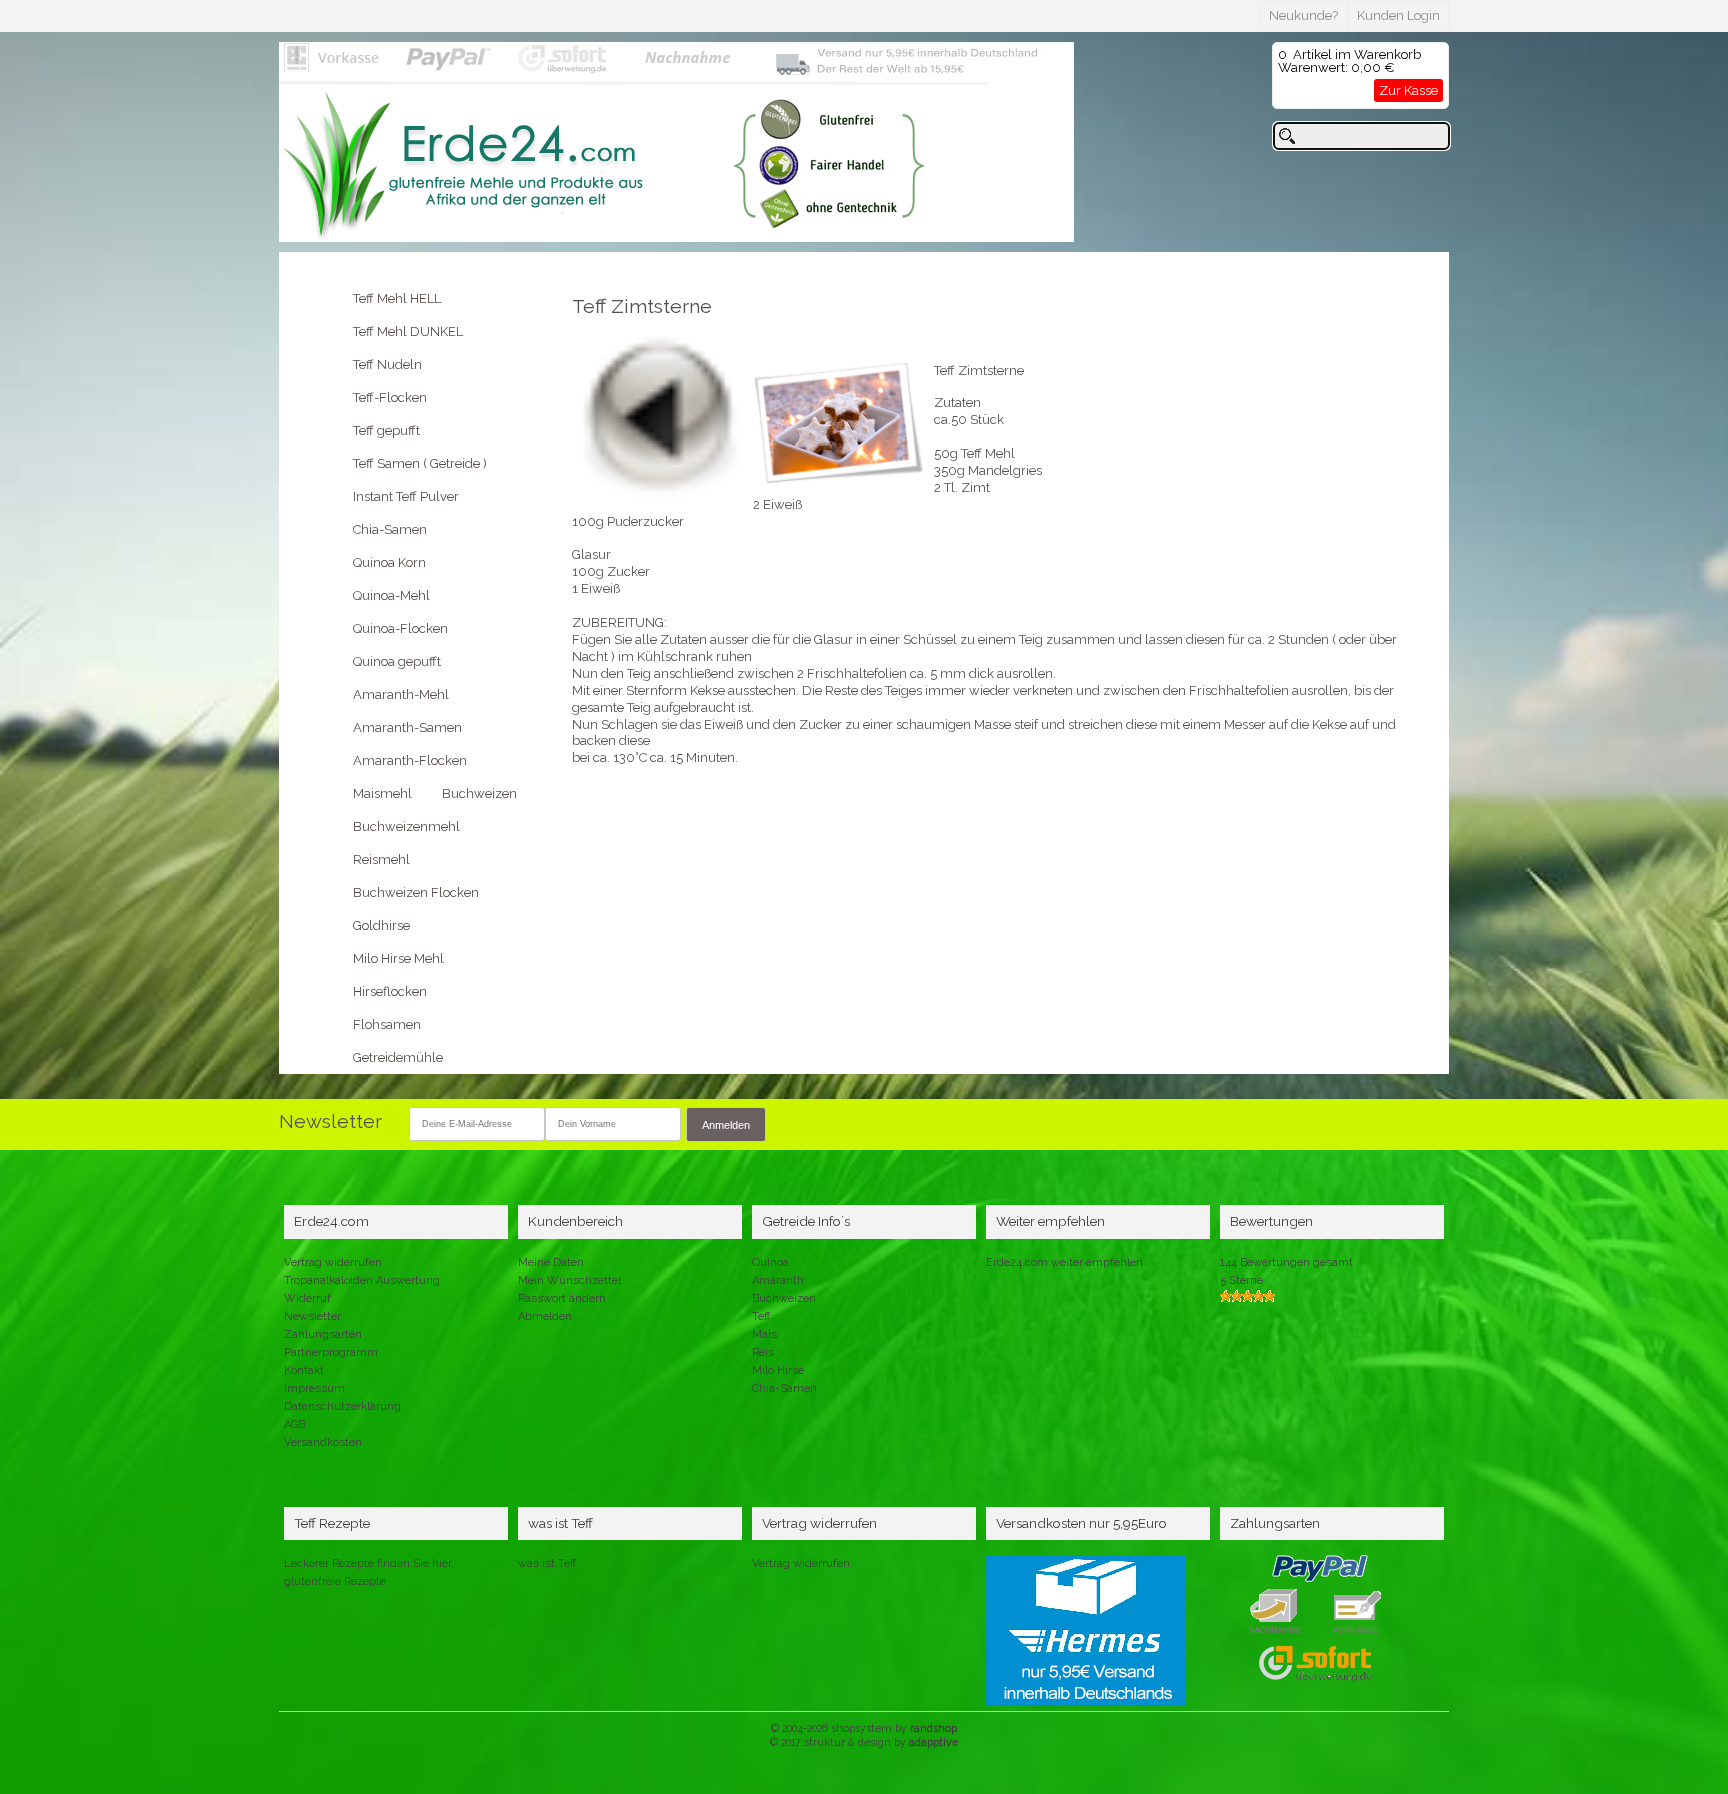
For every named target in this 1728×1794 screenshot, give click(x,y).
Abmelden (545, 1316)
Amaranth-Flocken (410, 760)
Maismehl (382, 793)
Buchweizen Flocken (416, 892)
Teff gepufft (386, 430)
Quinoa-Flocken (400, 628)
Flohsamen (387, 1024)
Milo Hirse (778, 1370)
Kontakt (304, 1370)
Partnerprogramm (331, 1352)
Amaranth (778, 1280)
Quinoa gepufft (397, 661)
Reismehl (381, 859)
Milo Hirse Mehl (398, 958)
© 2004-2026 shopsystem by (864, 1728)
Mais (764, 1334)
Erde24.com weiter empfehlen (1064, 1262)
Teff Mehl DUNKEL (408, 331)
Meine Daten (551, 1262)
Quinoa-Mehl (391, 595)
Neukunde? (1303, 15)
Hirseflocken (390, 991)
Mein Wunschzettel (569, 1280)
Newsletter (312, 1316)
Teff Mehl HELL (397, 298)
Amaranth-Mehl (401, 694)
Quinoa (770, 1262)
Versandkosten (323, 1442)
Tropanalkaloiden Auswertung (362, 1280)
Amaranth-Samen (407, 727)
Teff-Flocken (390, 397)
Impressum (314, 1388)
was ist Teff (547, 1563)
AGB (294, 1424)
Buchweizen (479, 793)
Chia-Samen (390, 529)
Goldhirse (381, 925)
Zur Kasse (1408, 90)
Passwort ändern (562, 1298)
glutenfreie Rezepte (335, 1581)
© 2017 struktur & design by (864, 1742)
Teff (761, 1316)
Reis (763, 1352)
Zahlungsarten (323, 1334)
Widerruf (307, 1298)
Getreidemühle (398, 1057)
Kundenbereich (575, 1221)
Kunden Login (1398, 15)
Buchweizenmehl (406, 826)
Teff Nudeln (387, 364)
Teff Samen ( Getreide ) (420, 463)
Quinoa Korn (389, 562)
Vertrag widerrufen (333, 1262)
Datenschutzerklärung (342, 1406)
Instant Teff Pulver (406, 496)
